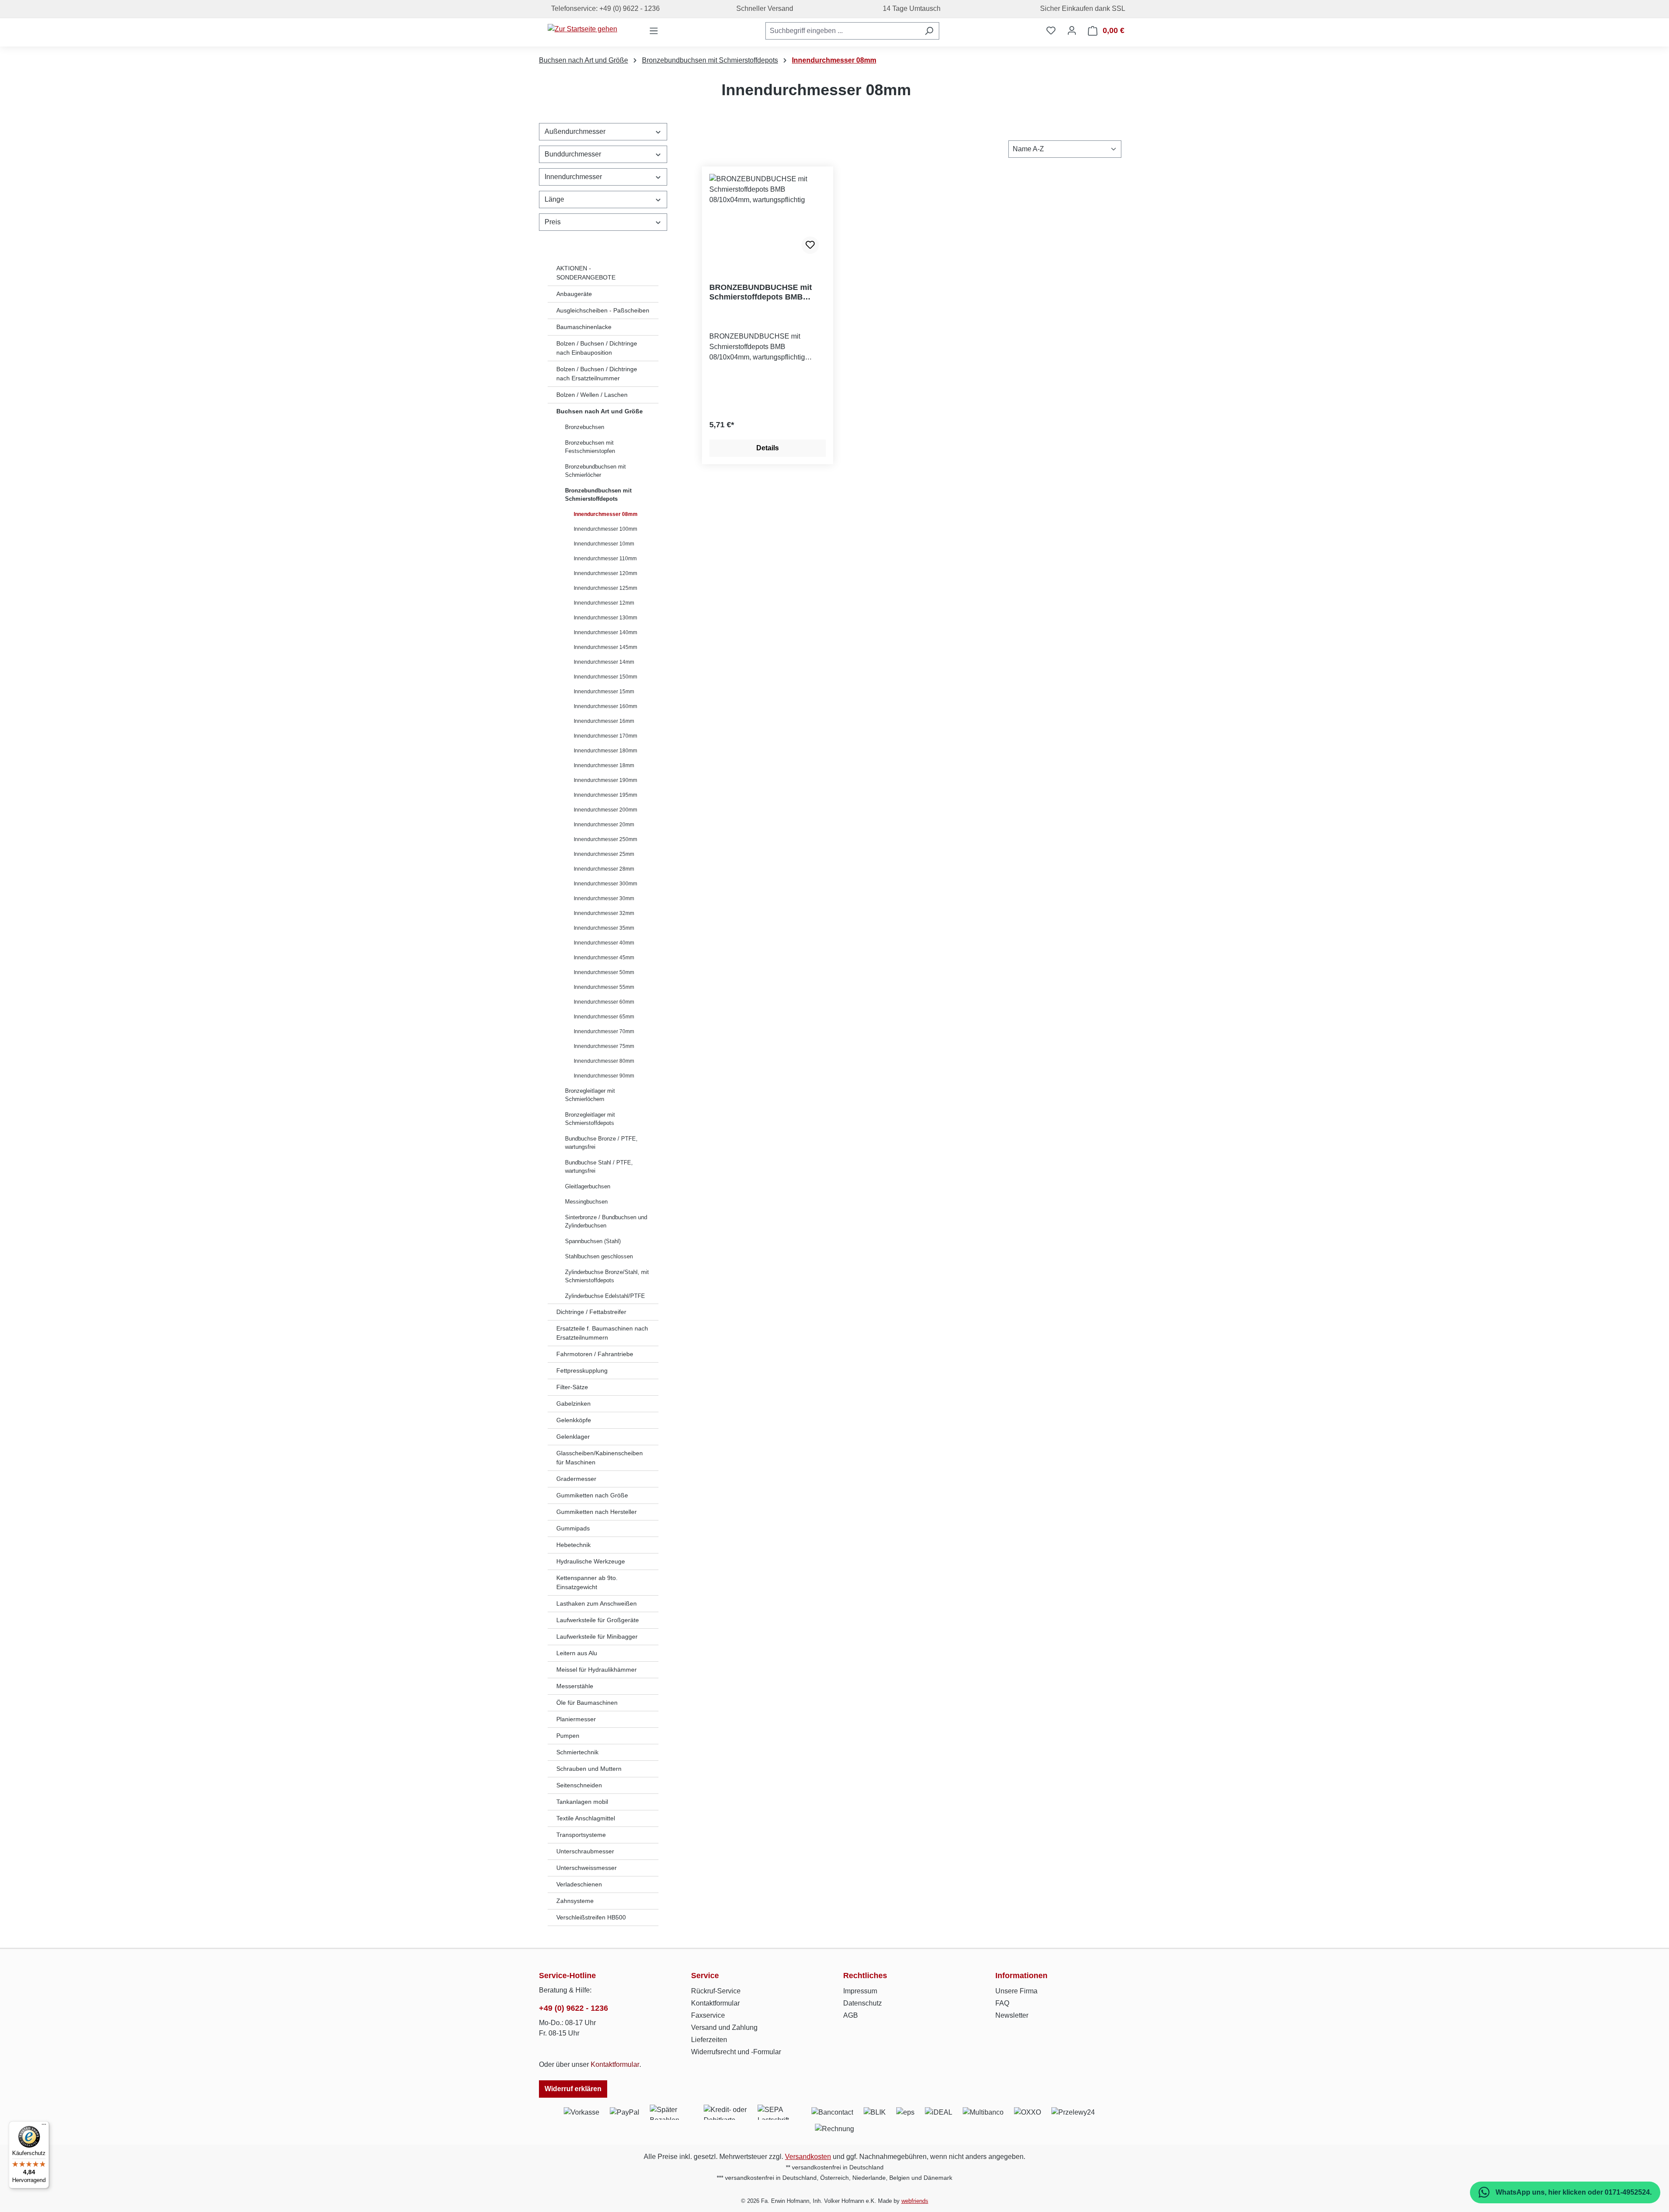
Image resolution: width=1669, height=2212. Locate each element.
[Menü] (654, 31)
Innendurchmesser (573, 177)
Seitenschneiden (579, 1785)
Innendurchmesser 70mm (604, 1031)
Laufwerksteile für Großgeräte (598, 1620)
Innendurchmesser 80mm (604, 1061)
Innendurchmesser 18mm (604, 765)
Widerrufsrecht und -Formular (736, 2052)
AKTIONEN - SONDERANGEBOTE (586, 273)
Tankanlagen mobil (582, 1802)
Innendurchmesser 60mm (604, 1002)
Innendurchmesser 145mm (605, 647)
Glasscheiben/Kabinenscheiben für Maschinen (600, 1458)
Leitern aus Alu (577, 1653)
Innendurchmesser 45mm (604, 958)
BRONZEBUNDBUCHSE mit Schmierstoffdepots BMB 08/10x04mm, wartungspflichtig (767, 292)
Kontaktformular (615, 2064)
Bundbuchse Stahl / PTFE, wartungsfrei (599, 1167)
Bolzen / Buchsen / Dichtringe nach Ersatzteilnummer (597, 374)
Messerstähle (575, 1686)
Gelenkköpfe (574, 1420)
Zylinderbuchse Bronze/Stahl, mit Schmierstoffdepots (607, 1276)
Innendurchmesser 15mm (604, 692)
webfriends (915, 2201)
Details (768, 448)
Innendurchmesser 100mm (605, 529)
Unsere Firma (1016, 1991)
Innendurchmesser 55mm (604, 987)
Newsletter (1012, 2015)
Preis (553, 222)
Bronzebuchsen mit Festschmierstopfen (590, 447)
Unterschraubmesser (585, 1851)
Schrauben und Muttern (589, 1769)
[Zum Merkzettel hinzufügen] (810, 245)
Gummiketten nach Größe (592, 1495)
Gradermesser (576, 1479)
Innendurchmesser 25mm (604, 854)
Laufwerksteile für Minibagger (597, 1637)
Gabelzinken (574, 1404)
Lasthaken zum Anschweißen (597, 1603)
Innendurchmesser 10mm (604, 544)
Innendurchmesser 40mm (604, 943)
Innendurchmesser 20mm (604, 825)
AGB (851, 2015)
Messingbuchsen (586, 1202)
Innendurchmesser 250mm (605, 839)
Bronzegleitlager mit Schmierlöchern (590, 1095)
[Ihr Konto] (1072, 30)
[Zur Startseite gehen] (582, 29)
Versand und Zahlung (724, 2027)
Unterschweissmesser (587, 1868)
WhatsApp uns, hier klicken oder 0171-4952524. (1573, 2192)
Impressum (860, 1991)
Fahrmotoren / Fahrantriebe (595, 1354)
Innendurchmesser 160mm (605, 706)
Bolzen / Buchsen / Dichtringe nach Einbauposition (597, 348)
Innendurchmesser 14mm (604, 662)
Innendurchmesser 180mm (605, 751)
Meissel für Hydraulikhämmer (597, 1670)
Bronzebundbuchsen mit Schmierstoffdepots (598, 495)
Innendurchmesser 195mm (605, 795)
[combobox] (842, 31)
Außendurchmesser (575, 131)
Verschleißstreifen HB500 (591, 1917)
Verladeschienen (579, 1884)
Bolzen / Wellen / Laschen (592, 395)
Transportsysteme (581, 1835)
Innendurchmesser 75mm (604, 1046)
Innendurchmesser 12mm (604, 603)
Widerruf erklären (573, 2089)
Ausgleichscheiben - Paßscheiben (603, 310)
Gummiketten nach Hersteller (597, 1512)
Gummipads (573, 1528)
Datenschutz (863, 2003)
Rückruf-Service (716, 1991)
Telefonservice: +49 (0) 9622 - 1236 (604, 8)
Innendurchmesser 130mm (605, 618)
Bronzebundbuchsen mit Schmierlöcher (595, 471)
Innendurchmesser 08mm (606, 514)
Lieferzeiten (709, 2040)
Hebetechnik (574, 1545)
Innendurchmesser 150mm (605, 677)
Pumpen (568, 1736)
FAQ (1002, 2003)
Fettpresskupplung (582, 1370)
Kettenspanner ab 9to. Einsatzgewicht (587, 1582)
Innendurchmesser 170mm (605, 736)
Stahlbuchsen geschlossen (599, 1256)
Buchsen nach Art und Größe (600, 411)
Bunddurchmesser (573, 154)
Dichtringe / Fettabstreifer (591, 1312)
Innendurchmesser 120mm (605, 573)
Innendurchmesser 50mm (604, 972)
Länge (554, 199)
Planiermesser (576, 1719)
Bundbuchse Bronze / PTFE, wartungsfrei (601, 1143)
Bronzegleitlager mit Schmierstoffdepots (590, 1119)
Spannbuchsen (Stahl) (593, 1241)
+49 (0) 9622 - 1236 (574, 2008)
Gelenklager (573, 1437)
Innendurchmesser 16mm (604, 721)
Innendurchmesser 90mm (604, 1076)
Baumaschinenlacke (584, 327)
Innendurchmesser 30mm (604, 898)
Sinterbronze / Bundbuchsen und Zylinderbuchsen (606, 1222)
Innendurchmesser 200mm (605, 810)
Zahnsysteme (575, 1901)
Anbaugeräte (574, 294)
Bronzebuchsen (585, 427)
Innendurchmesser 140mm (605, 632)
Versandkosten (808, 2157)
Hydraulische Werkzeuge (591, 1561)
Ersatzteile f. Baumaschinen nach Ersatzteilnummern (602, 1333)
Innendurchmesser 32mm (604, 913)
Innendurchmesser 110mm (605, 559)
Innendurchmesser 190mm (605, 780)
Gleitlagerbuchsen (588, 1186)
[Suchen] (929, 31)
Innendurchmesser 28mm (604, 869)
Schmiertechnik (577, 1752)
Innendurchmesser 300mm (605, 884)
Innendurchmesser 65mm (604, 1017)
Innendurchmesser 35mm (604, 928)
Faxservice (708, 2015)
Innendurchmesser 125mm (605, 588)
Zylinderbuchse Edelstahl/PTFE (605, 1296)
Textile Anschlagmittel (586, 1818)
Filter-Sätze (572, 1387)
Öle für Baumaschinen (587, 1703)
